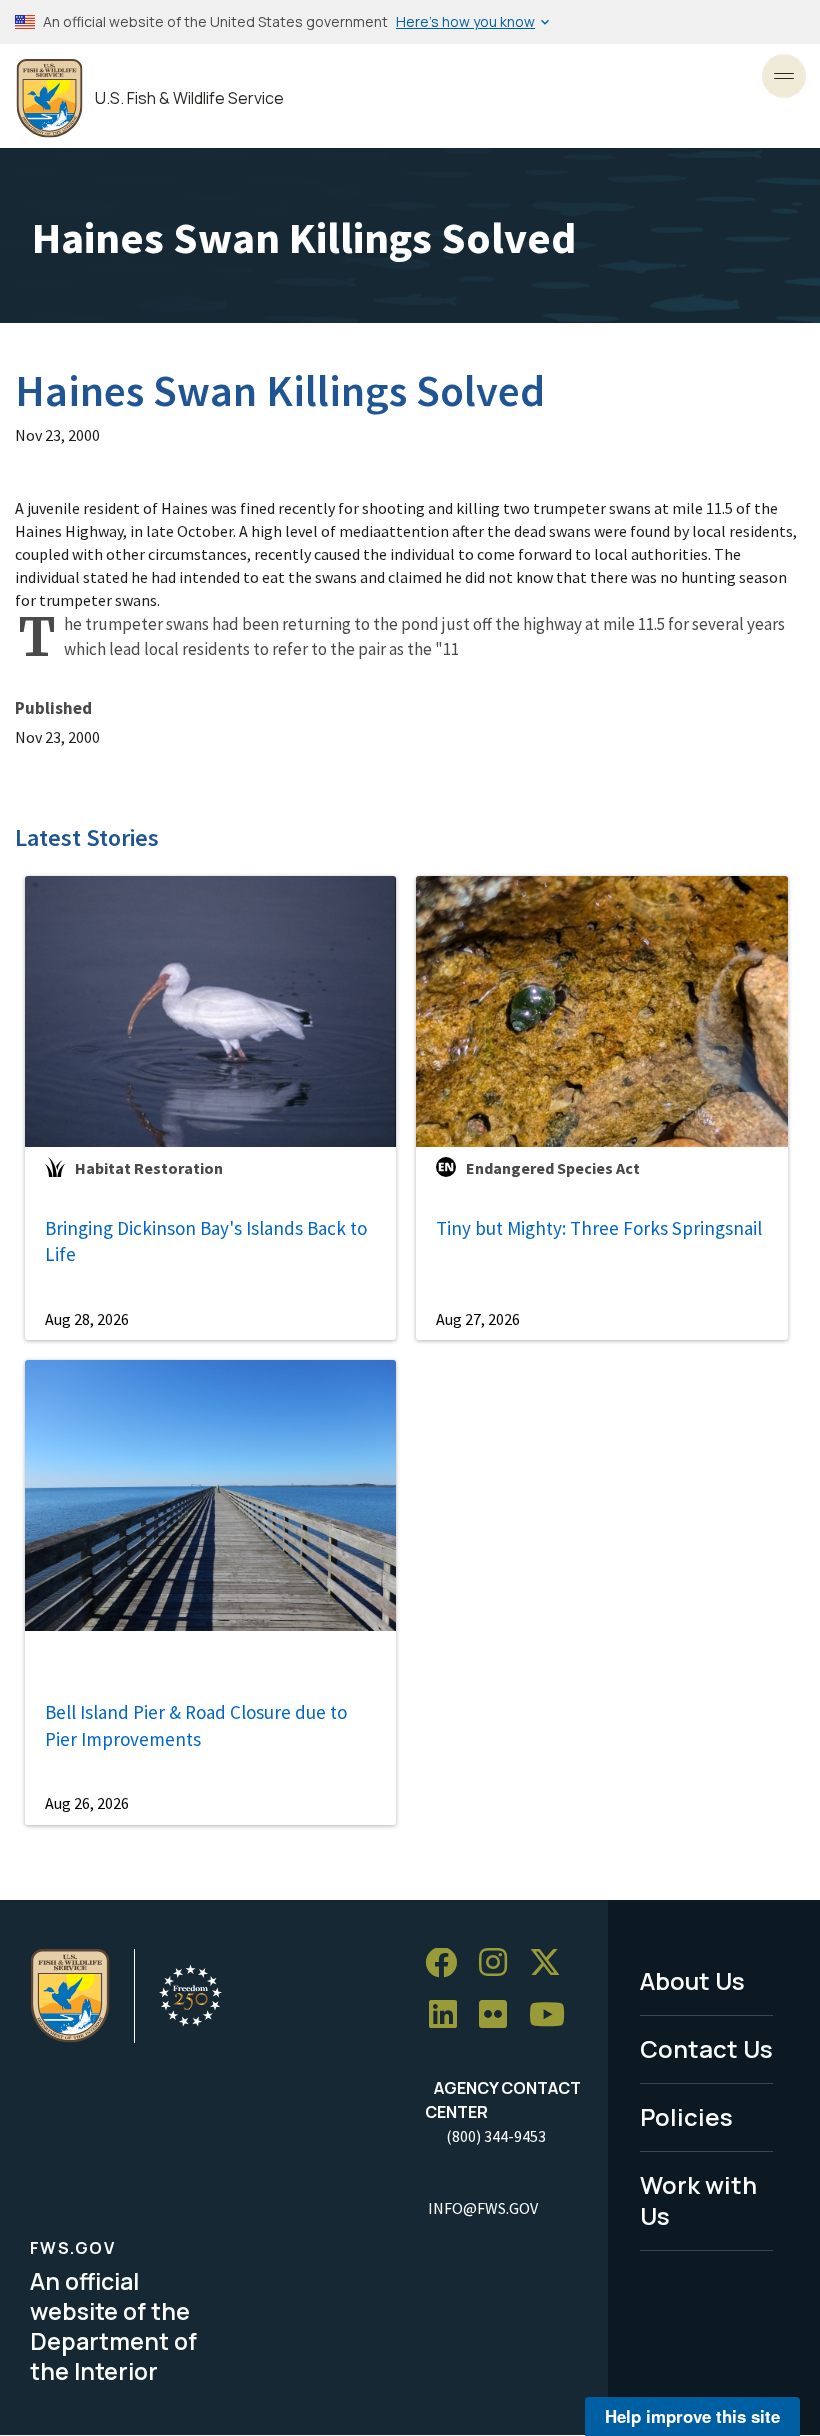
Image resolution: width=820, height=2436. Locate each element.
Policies (686, 2116)
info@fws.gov (483, 2208)
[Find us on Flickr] (500, 2015)
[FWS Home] (49, 98)
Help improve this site (692, 2416)
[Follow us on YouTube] (554, 2015)
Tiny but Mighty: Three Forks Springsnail (599, 1228)
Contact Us (706, 2048)
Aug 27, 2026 (478, 1319)
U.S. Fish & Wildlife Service (189, 98)
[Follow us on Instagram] (500, 1963)
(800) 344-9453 (496, 2136)
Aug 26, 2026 (87, 1803)
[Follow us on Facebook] (448, 1963)
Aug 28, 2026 (87, 1319)
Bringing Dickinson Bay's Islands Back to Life (206, 1241)
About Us (692, 1980)
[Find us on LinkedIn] (450, 2015)
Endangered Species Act (553, 1168)
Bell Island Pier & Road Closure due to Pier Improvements (196, 1725)
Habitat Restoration (149, 1168)
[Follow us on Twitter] (552, 1963)
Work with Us (698, 2200)
